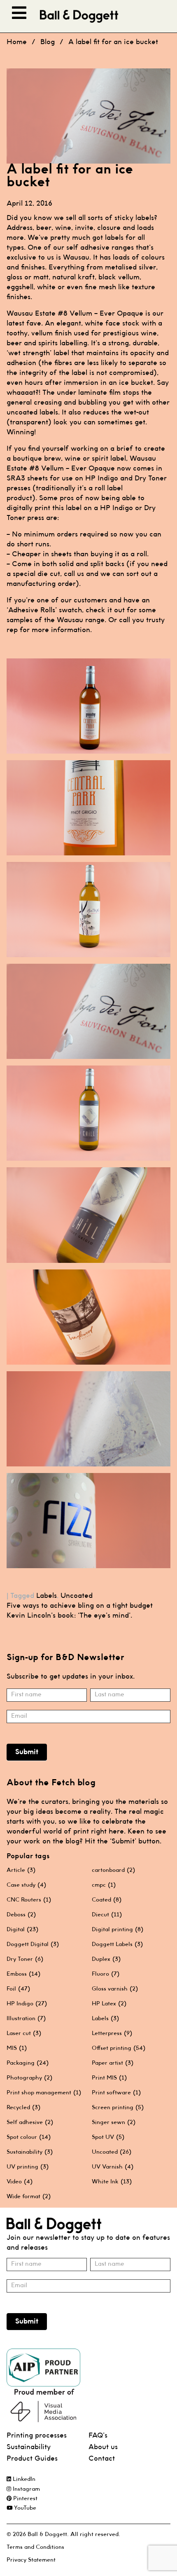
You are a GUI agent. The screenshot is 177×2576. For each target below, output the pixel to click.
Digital (22, 1930)
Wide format (29, 2197)
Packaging (28, 2063)
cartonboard (113, 1870)
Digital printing (118, 1930)
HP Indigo (27, 2004)
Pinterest (24, 2499)
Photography (29, 2078)
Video (20, 2182)
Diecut (107, 1915)
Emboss (23, 1974)
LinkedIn (23, 2479)
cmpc (104, 1885)
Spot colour (29, 2137)
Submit (27, 1752)
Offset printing (119, 2048)
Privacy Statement (31, 2560)
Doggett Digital (33, 1944)
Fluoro (106, 1974)
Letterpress (112, 2033)
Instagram (26, 2489)
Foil (18, 1989)
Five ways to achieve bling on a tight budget (80, 1606)
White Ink (112, 2182)
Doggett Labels (117, 1944)
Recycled (23, 2108)
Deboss (21, 1915)
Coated (107, 1900)
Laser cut (24, 2033)
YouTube (24, 2508)
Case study (26, 1885)
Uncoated (77, 1596)
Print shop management (44, 2093)
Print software (116, 2093)
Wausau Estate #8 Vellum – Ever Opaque (75, 314)
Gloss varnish (115, 1989)
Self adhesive (30, 2122)
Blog (48, 42)
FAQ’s (98, 2436)
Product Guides (32, 2459)
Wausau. (77, 258)
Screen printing (118, 2108)
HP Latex (109, 2004)
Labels (47, 1596)
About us (103, 2447)
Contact (102, 2459)
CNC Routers (29, 1900)
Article (21, 1870)
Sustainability (30, 2152)
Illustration (26, 2019)
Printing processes (37, 2436)
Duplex (106, 1959)
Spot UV (108, 2137)
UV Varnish (113, 2167)
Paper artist (113, 2063)
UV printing (28, 2167)
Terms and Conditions (35, 2547)
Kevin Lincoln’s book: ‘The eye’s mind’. (69, 1616)
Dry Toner (25, 1959)
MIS (17, 2048)
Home (17, 42)
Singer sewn (114, 2122)
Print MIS (109, 2078)
